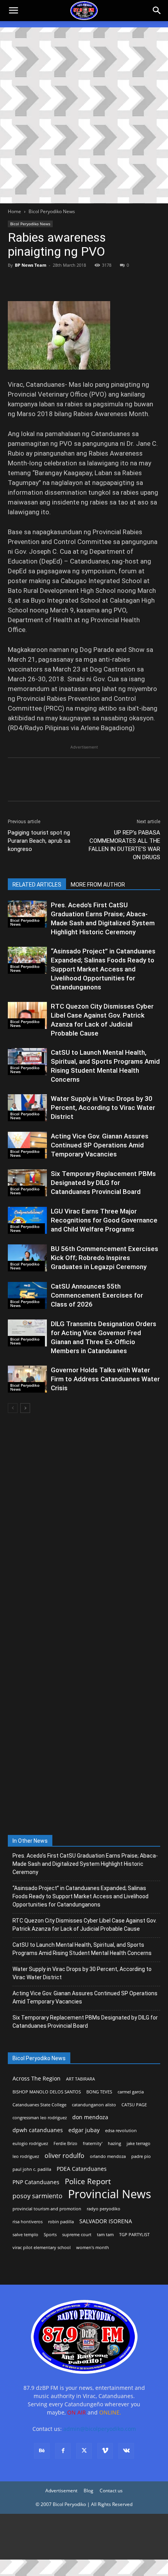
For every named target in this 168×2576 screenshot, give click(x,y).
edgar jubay (84, 2130)
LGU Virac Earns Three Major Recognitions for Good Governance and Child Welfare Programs (104, 1220)
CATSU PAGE (134, 2105)
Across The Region (37, 2078)
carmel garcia (131, 2092)
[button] (157, 11)
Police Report (88, 2182)
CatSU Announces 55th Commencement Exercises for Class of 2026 (97, 1295)
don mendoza (90, 2117)
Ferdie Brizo (65, 2143)
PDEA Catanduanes (82, 2169)
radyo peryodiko (104, 2209)
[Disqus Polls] (84, 1523)
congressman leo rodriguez (40, 2118)
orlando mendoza (108, 2156)
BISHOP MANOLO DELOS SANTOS (47, 2092)
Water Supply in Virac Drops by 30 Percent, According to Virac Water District (103, 1108)
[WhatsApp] (70, 283)
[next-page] (25, 1408)
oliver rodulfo (64, 2156)
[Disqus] (84, 1727)
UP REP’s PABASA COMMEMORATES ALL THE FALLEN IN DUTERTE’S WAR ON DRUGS (124, 845)
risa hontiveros (28, 2222)
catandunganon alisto (94, 2105)
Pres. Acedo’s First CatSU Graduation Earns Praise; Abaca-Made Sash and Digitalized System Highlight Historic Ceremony (85, 1864)
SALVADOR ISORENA (106, 2221)
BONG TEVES (99, 2092)
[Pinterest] (52, 283)
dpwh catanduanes (38, 2130)
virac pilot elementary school (42, 2247)
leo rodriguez (26, 2156)
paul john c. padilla (32, 2169)
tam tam (105, 2235)
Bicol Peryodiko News (52, 211)
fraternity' (93, 2143)
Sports (50, 2235)
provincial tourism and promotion (47, 2209)
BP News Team (31, 265)
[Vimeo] (105, 2451)
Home (14, 211)
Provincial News (110, 2194)
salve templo (25, 2235)
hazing (114, 2143)
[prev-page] (13, 1408)
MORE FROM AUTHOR (98, 885)
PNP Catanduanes (36, 2182)
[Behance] (42, 2451)
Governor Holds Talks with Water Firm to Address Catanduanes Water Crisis (105, 1379)
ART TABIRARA (80, 2079)
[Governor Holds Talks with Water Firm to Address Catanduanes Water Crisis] (27, 1379)
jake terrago (139, 2143)
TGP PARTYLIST (134, 2235)
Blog (88, 2491)
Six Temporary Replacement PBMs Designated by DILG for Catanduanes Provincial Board (103, 1183)
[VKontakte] (126, 2451)
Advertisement (61, 2491)
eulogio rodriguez (30, 2143)
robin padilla (61, 2222)
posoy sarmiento (38, 2196)
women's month (93, 2247)
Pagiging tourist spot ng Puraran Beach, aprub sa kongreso (39, 841)
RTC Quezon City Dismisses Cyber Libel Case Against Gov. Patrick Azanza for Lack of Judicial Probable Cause (85, 1925)
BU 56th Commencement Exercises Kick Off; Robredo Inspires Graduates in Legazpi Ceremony (105, 1258)
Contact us (111, 2491)
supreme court (77, 2235)
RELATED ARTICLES (37, 885)
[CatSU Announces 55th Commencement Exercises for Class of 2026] (27, 1295)
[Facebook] (16, 283)
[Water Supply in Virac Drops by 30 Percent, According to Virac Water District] (27, 1108)
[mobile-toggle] (13, 11)
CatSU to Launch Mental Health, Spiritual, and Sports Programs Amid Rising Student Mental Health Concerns (82, 1949)
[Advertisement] (84, 115)
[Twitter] (34, 283)
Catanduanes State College (39, 2105)
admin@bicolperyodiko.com (100, 2429)
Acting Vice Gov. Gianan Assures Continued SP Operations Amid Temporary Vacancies (100, 1145)
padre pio (141, 2156)
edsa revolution (121, 2131)
